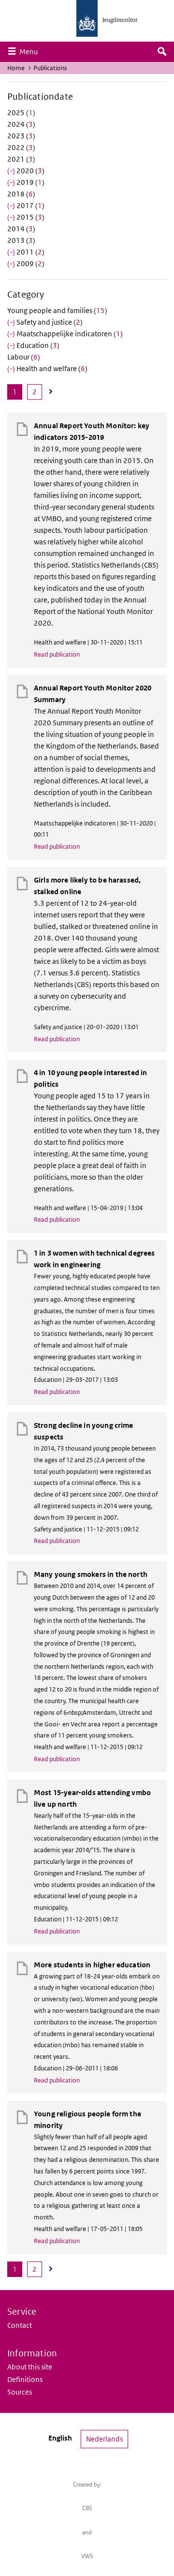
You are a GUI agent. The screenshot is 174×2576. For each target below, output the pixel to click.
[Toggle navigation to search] (162, 52)
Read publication (57, 654)
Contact (20, 2325)
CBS (87, 2508)
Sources (20, 2392)
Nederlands (104, 2439)
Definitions (25, 2379)
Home (16, 68)
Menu (31, 51)
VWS (87, 2556)
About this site (30, 2367)
